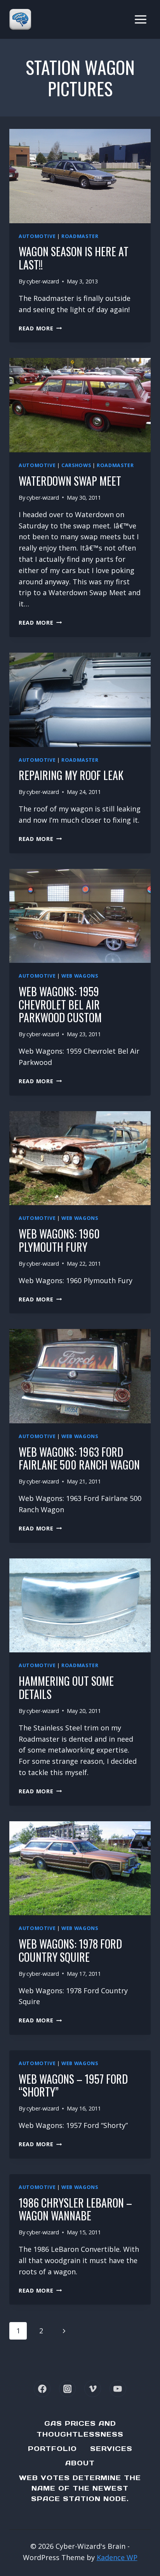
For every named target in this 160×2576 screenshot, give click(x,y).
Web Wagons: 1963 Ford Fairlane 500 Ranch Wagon (79, 1458)
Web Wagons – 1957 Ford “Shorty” (73, 2085)
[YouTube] (118, 2389)
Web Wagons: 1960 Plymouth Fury (59, 1240)
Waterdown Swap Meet (70, 481)
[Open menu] (140, 19)
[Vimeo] (93, 2389)
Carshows (76, 465)
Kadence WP (117, 2557)
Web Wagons (80, 976)
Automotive (37, 236)
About (80, 2463)
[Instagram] (67, 2389)
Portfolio (52, 2449)
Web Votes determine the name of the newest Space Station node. (80, 2488)
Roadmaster (80, 236)
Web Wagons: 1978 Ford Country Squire (70, 1950)
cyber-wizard (43, 281)
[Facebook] (42, 2389)
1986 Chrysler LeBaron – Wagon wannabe (75, 2209)
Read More (40, 328)
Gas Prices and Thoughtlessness (80, 2429)
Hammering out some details (66, 1688)
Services (111, 2449)
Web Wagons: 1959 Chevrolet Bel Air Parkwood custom (60, 1004)
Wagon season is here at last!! (74, 258)
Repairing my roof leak (71, 775)
